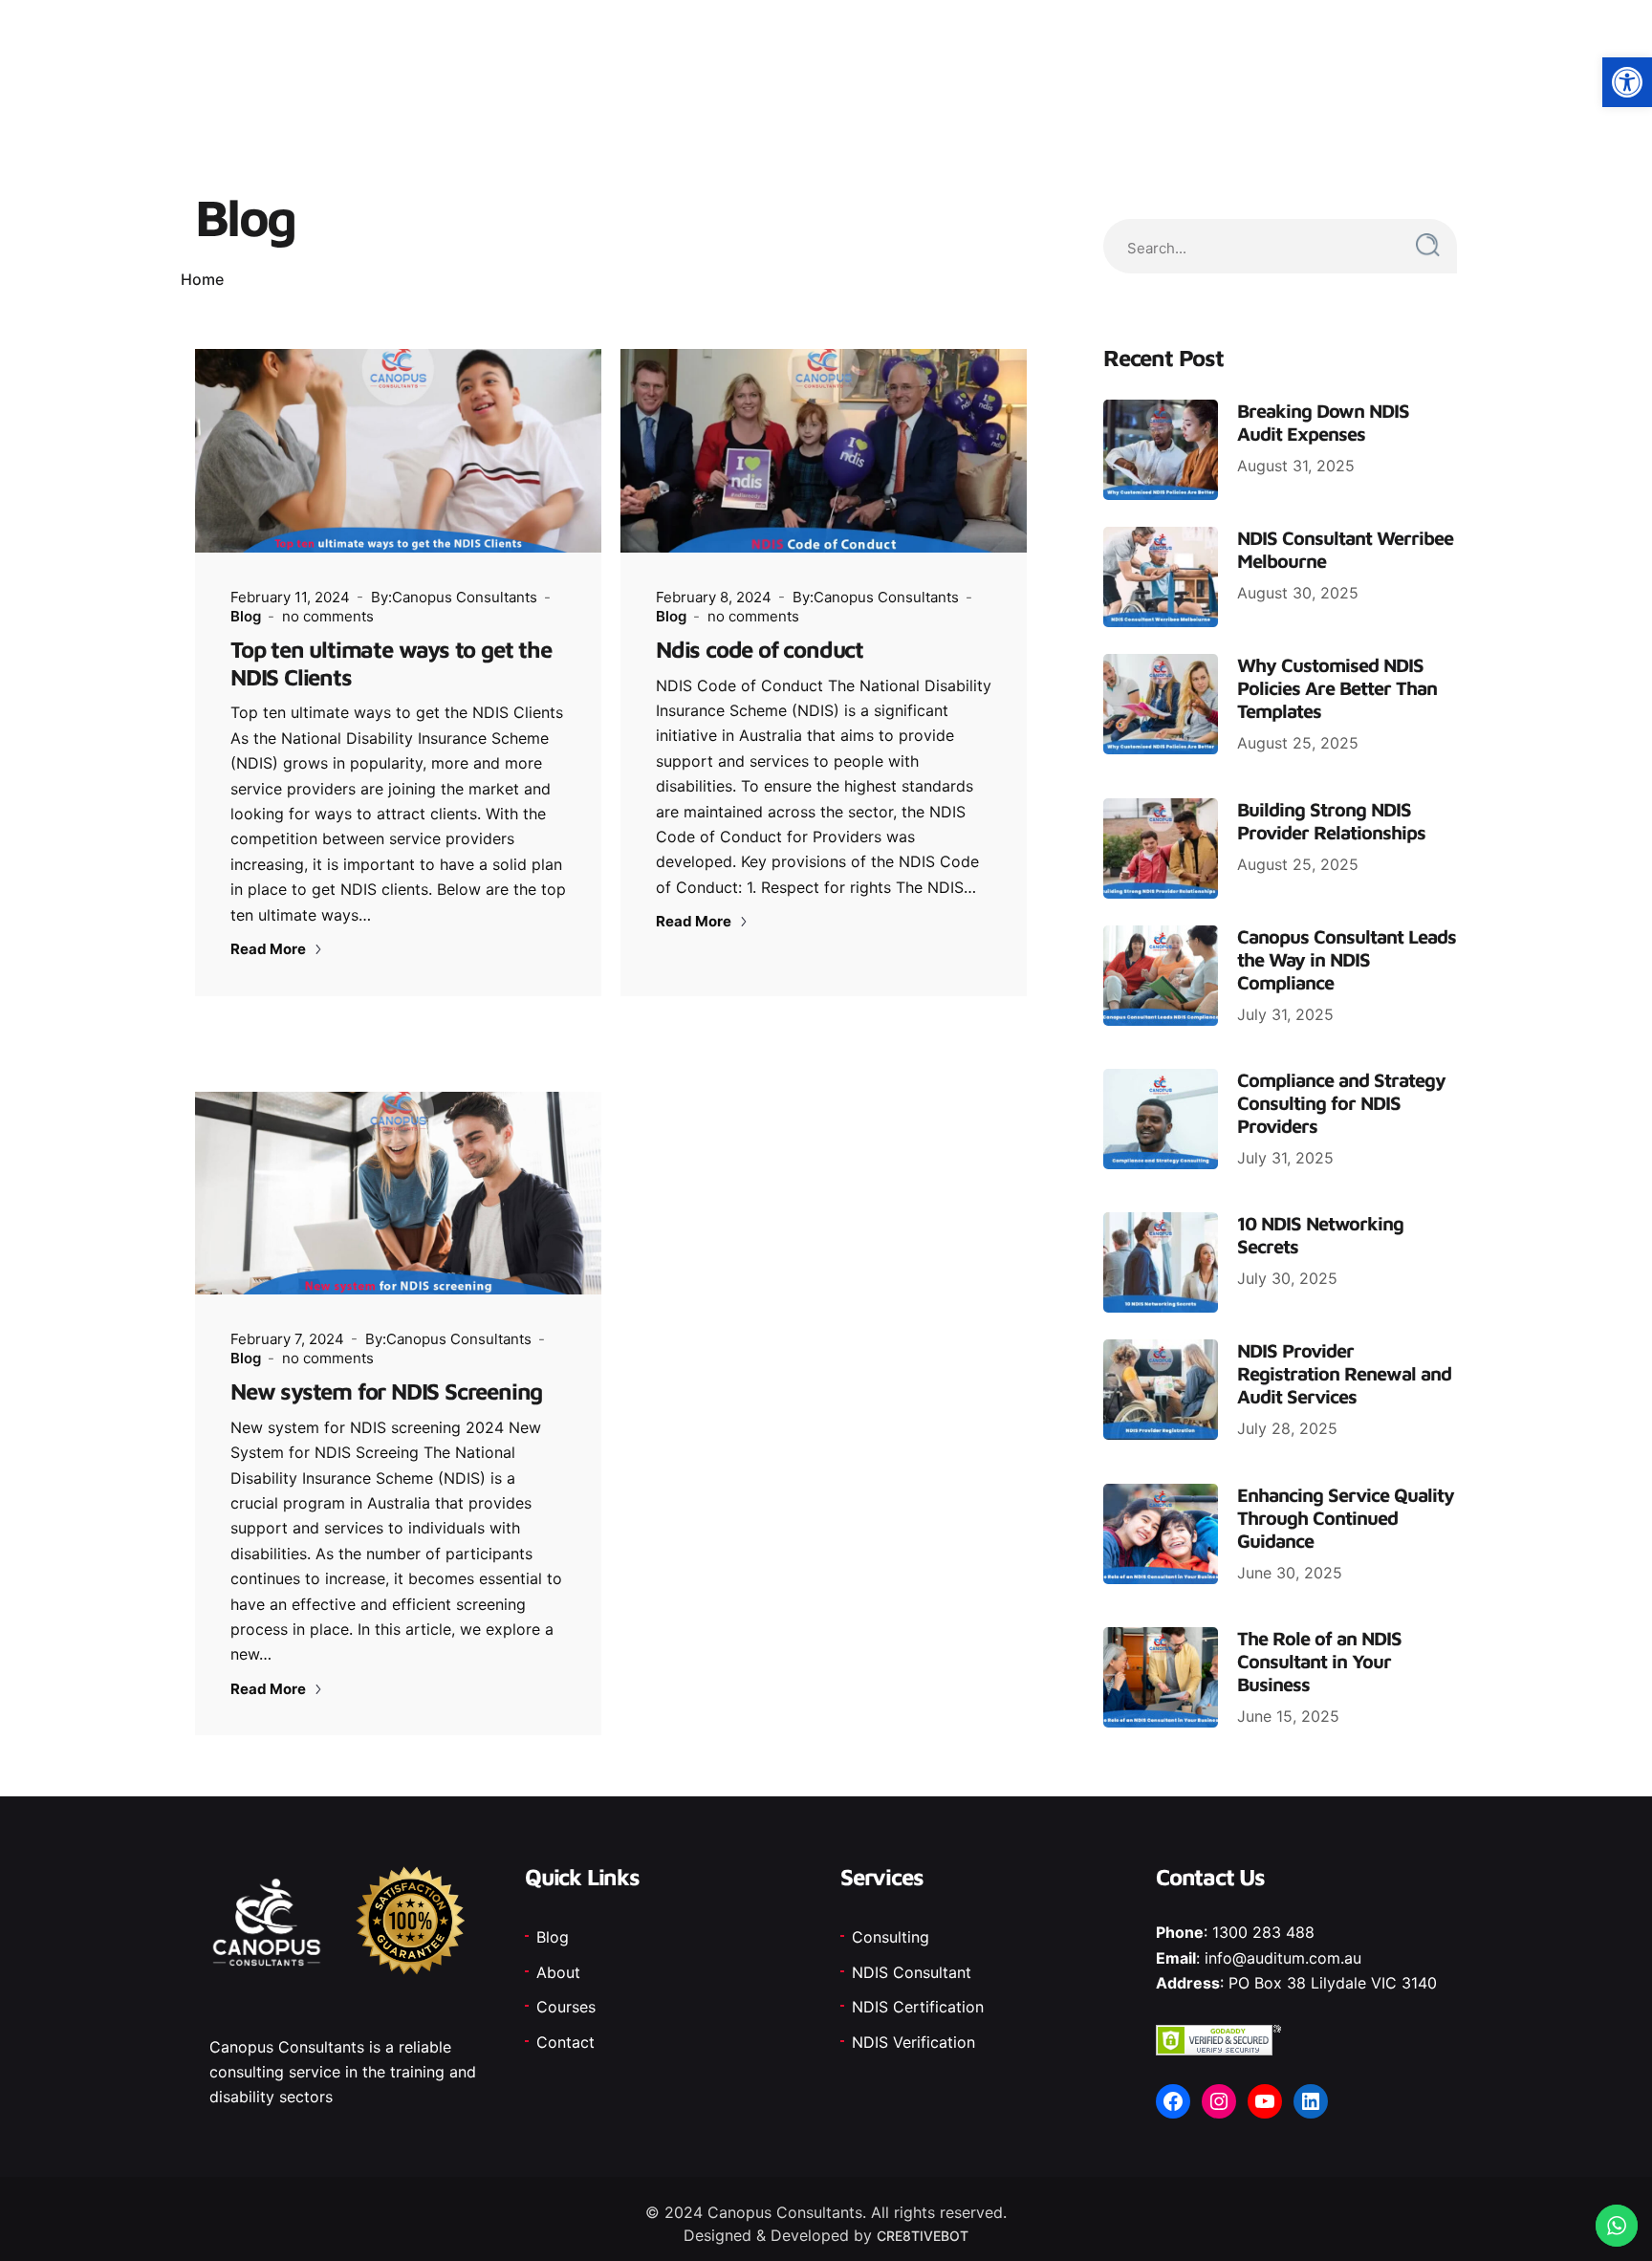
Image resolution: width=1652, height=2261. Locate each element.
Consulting (891, 1937)
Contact (565, 2042)
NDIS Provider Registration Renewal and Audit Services (1344, 1373)
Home (202, 279)
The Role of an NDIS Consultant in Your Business (1319, 1661)
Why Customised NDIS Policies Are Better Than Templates (1337, 688)
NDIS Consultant (912, 1972)
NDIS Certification (918, 2007)
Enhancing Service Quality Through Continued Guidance (1346, 1518)
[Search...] (1428, 245)
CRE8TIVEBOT (923, 2236)
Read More (270, 949)
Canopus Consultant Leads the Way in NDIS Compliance (1347, 959)
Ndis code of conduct (760, 649)
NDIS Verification (913, 2042)
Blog (246, 616)
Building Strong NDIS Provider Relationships (1331, 821)
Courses (566, 2007)
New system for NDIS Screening (386, 1391)
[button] (1627, 82)
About (558, 1972)
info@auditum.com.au (1283, 1958)
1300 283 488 (1263, 1932)
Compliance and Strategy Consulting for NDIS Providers (1341, 1103)
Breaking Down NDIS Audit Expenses (1323, 422)
